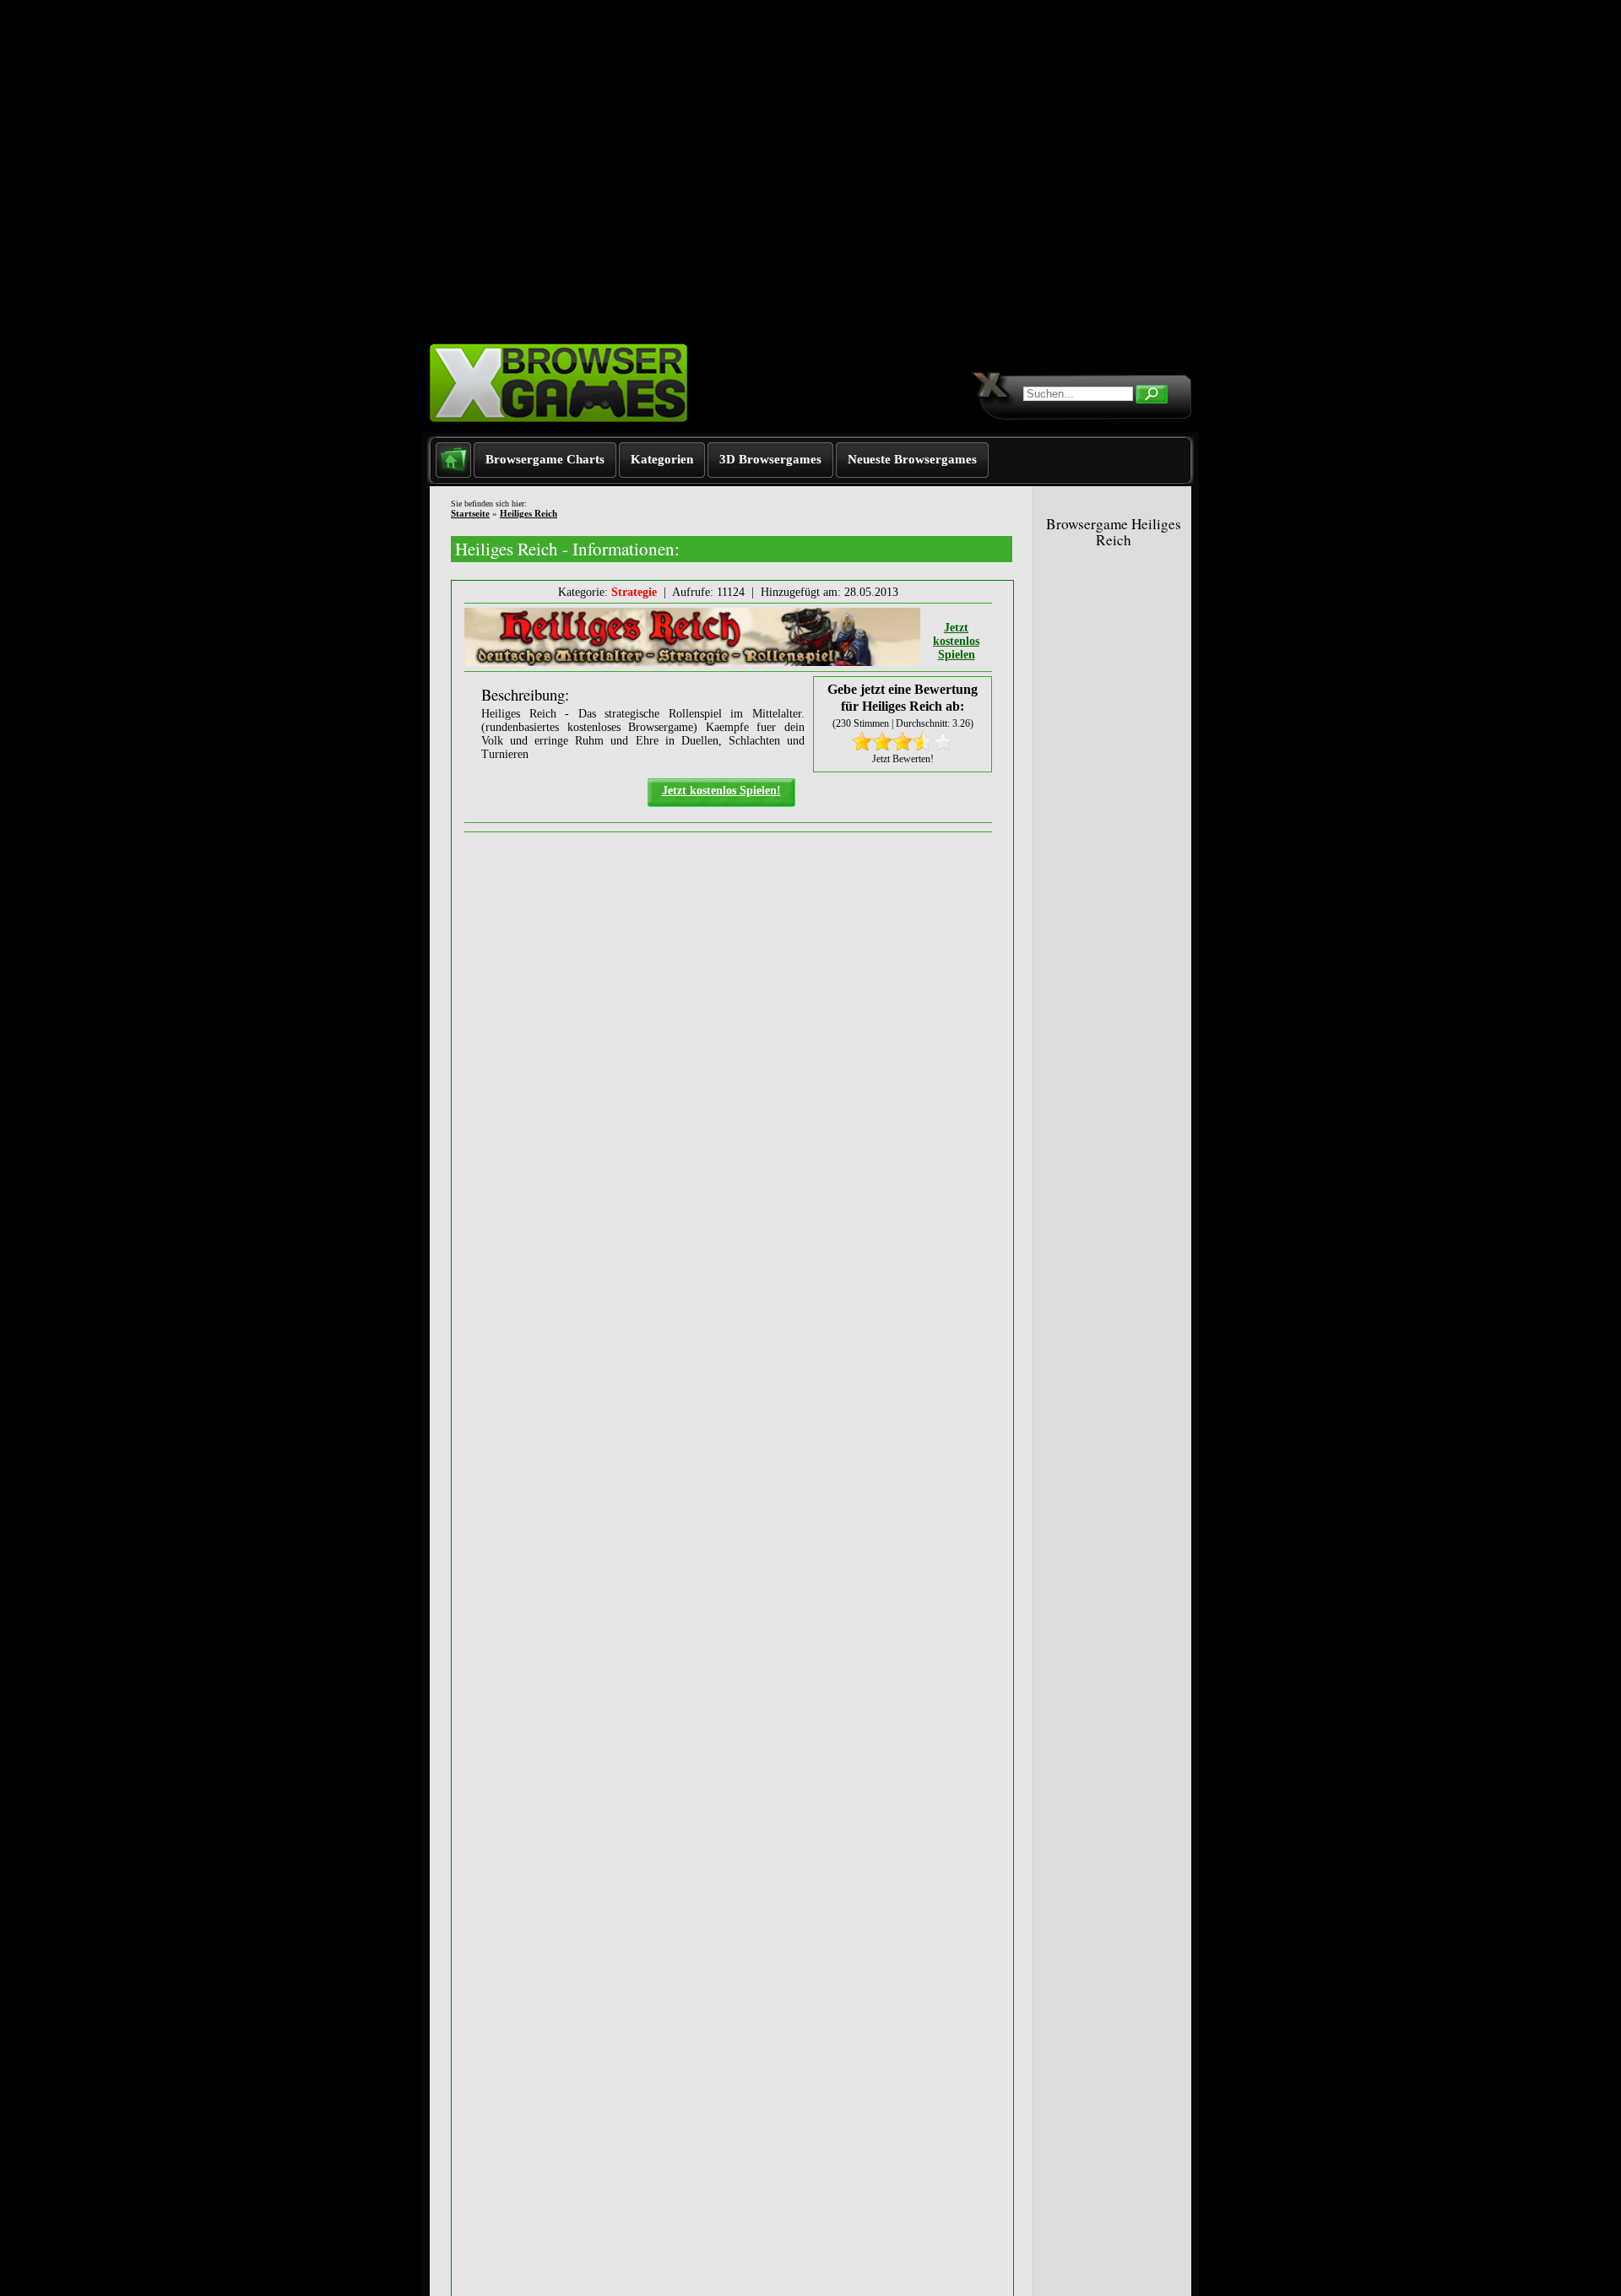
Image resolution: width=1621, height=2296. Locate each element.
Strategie (634, 592)
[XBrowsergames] (589, 428)
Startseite (470, 513)
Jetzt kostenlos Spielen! (721, 791)
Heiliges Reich (529, 513)
